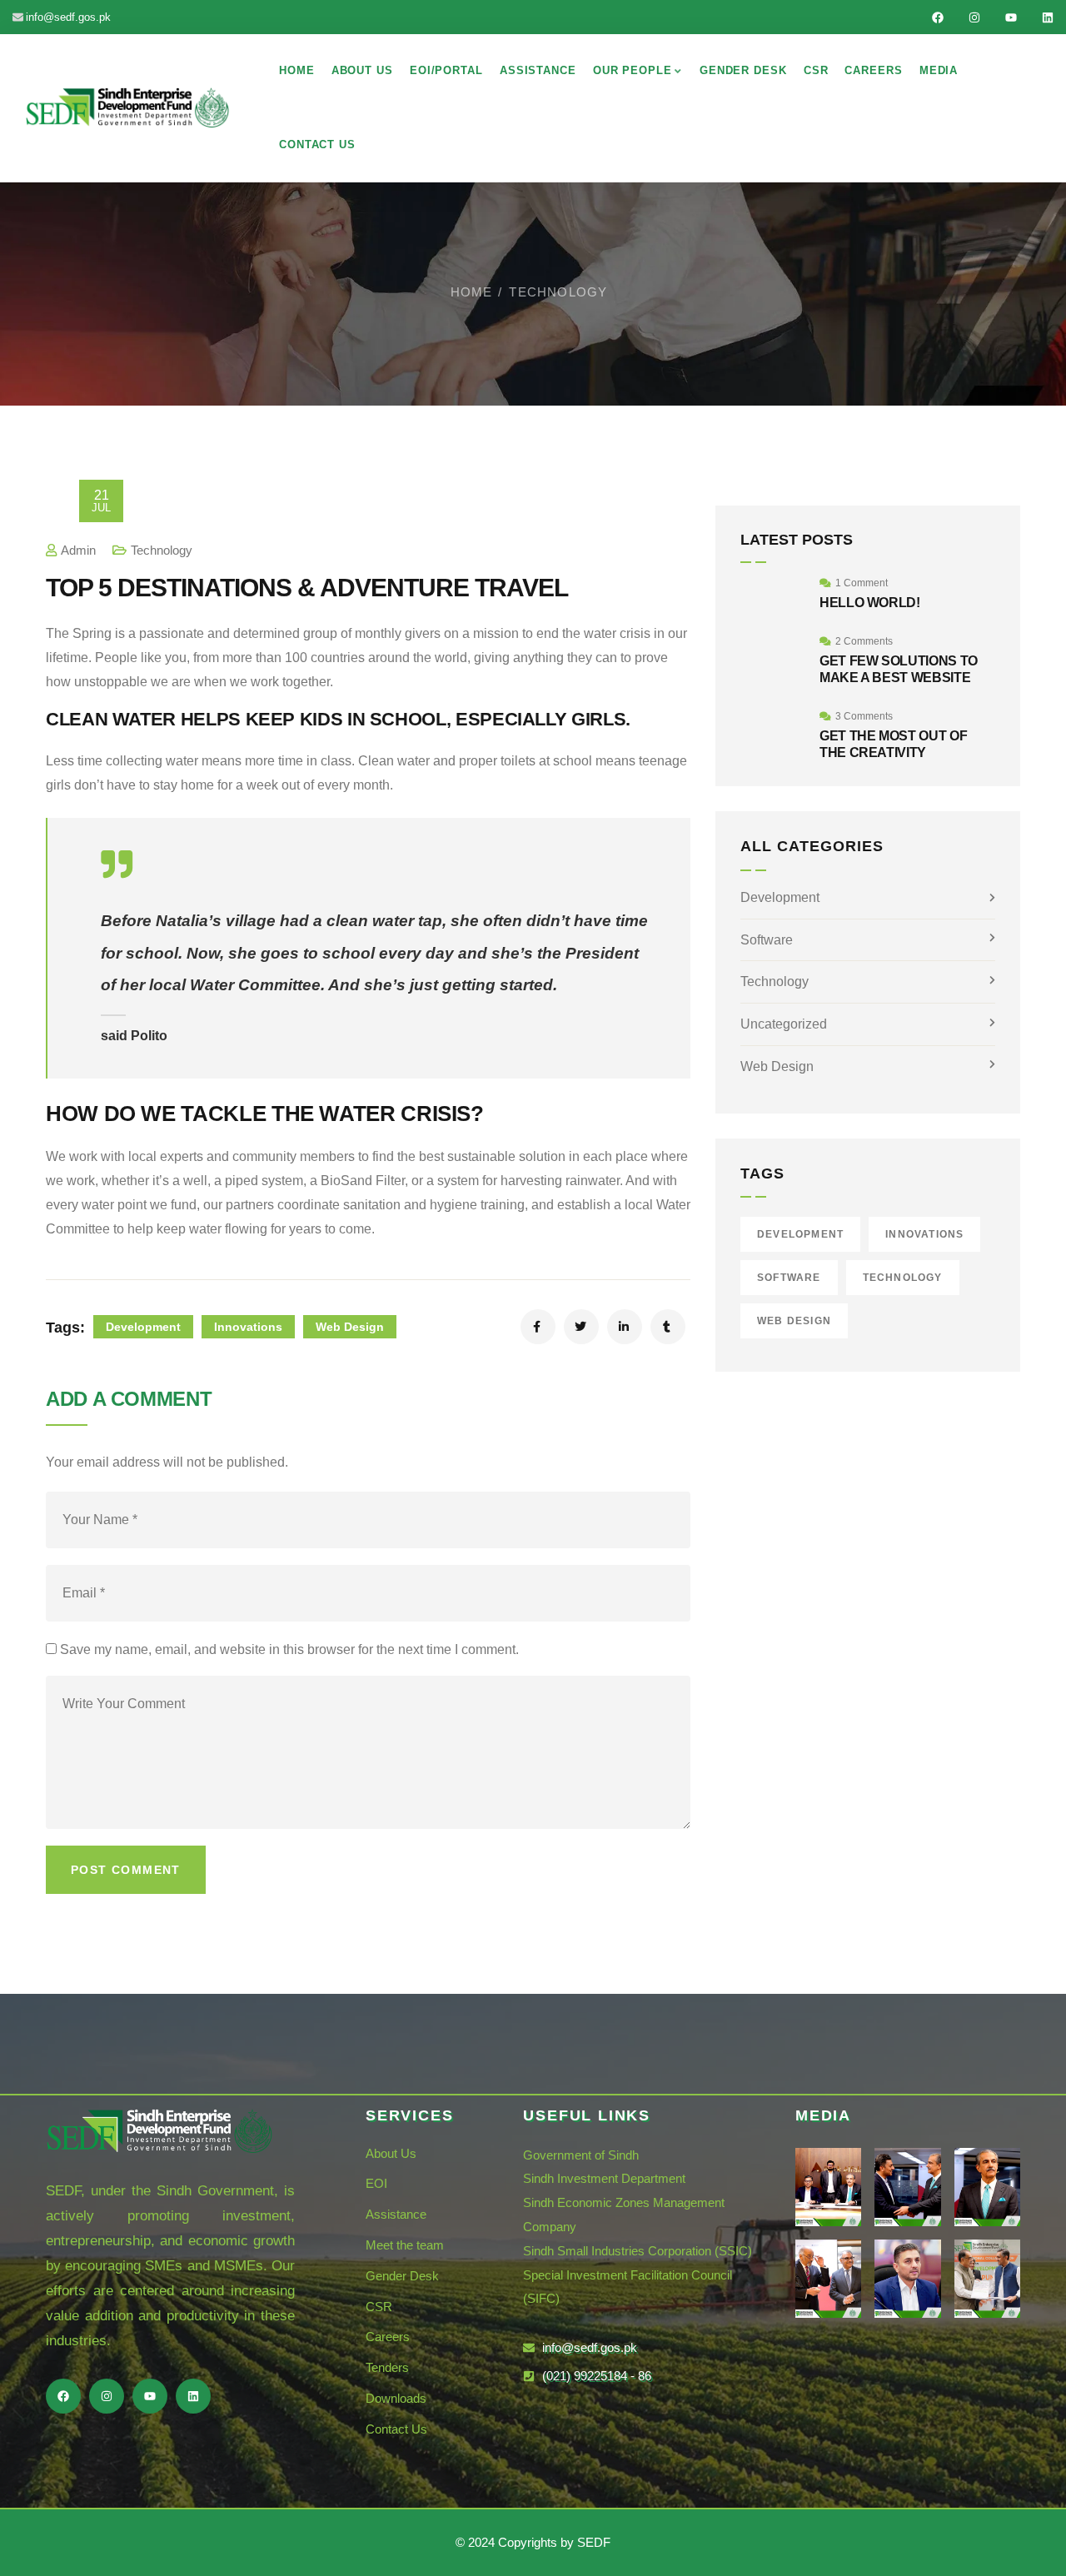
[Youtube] (1011, 17)
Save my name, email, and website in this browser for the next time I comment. (289, 1649)
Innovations (248, 1327)
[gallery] (828, 2187)
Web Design (350, 1327)
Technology (558, 292)
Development (143, 1327)
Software (767, 940)
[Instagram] (974, 17)
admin (78, 550)
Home (472, 292)
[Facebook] (938, 17)
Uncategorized (784, 1024)
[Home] (127, 107)
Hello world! (870, 603)
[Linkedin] (1048, 17)
